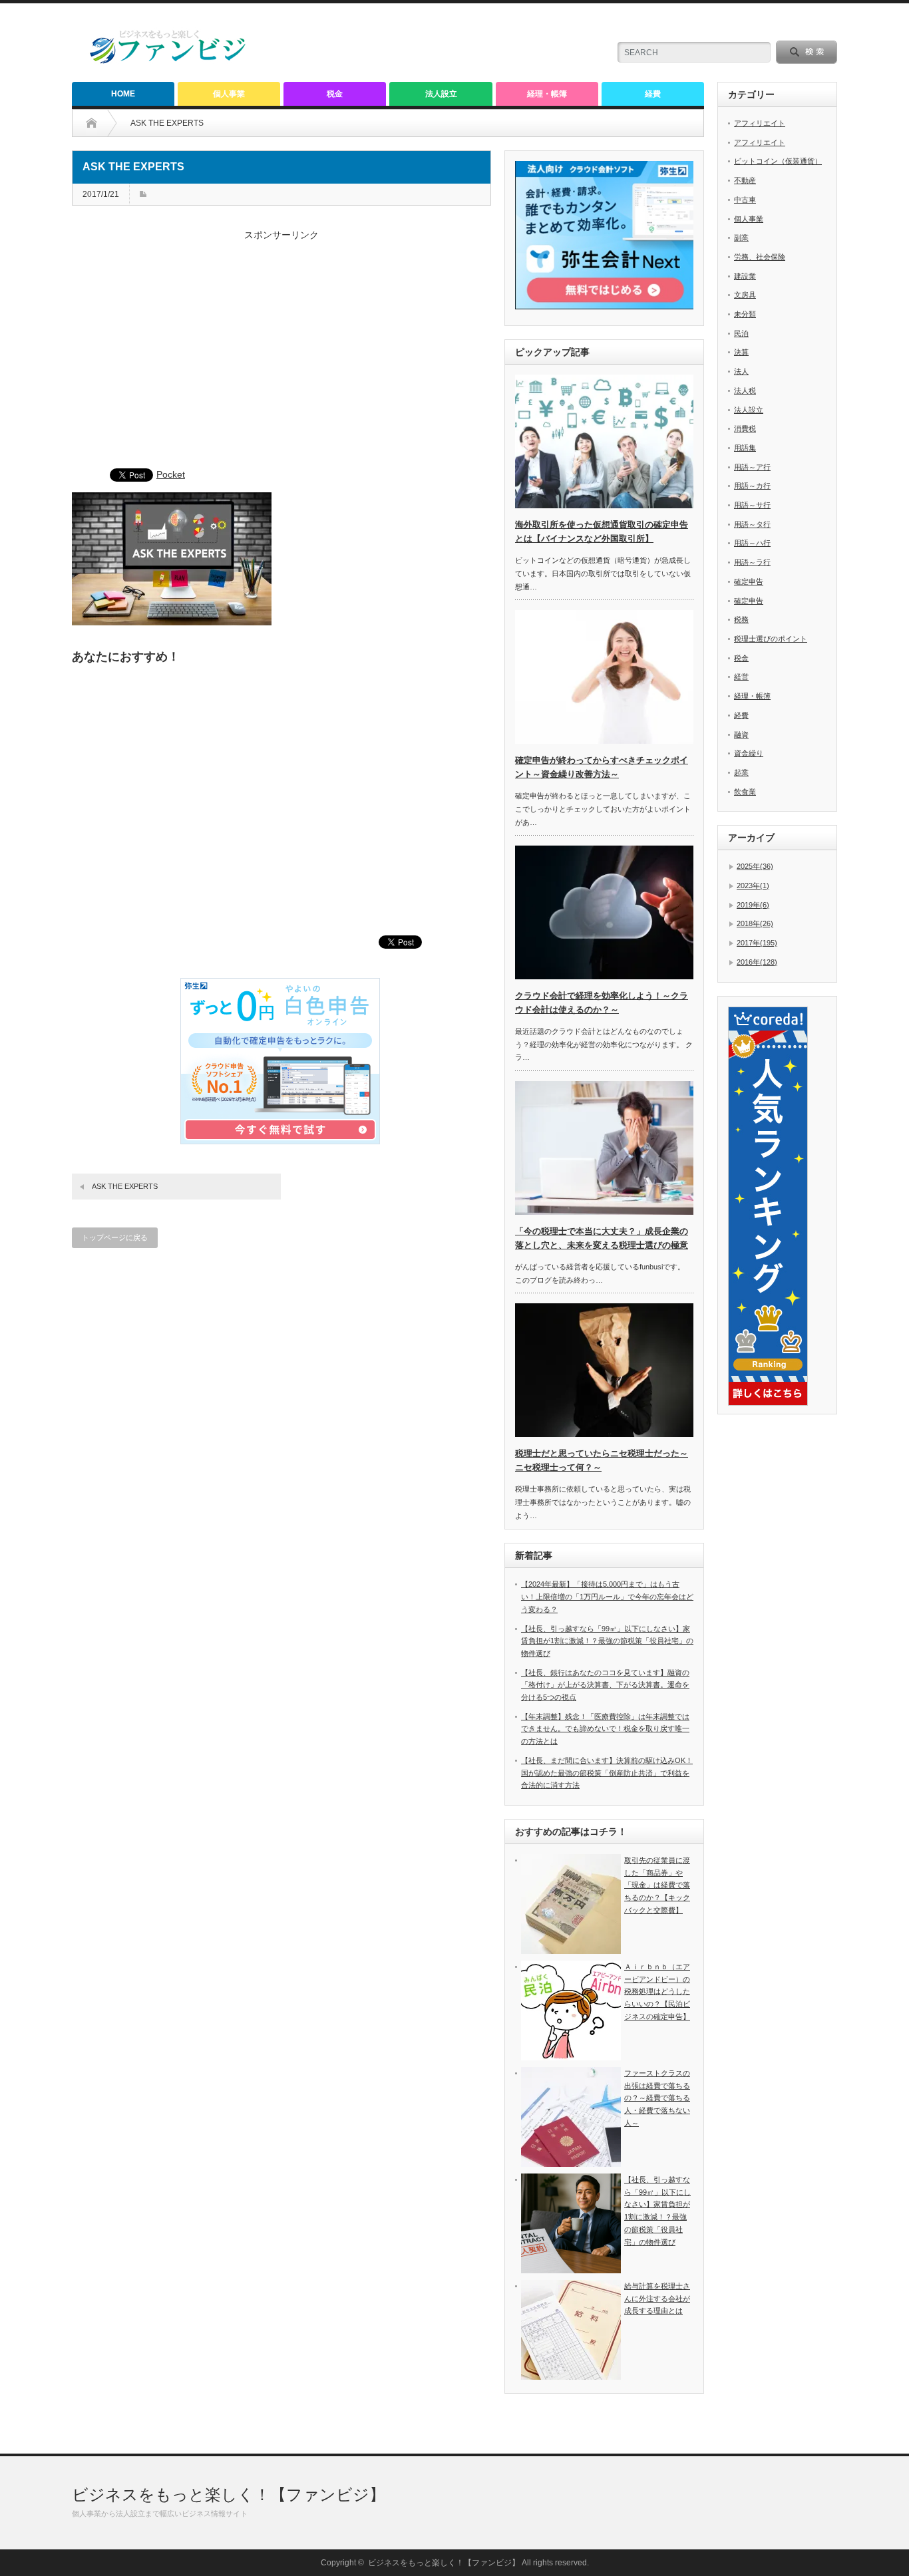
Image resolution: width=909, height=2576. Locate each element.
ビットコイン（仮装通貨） (778, 161)
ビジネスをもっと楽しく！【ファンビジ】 (229, 2495)
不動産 (745, 180)
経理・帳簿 (547, 94)
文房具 (745, 295)
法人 (741, 371)
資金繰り (749, 753)
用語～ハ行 (752, 543)
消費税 (745, 428)
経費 (653, 94)
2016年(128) (757, 962)
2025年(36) (755, 866)
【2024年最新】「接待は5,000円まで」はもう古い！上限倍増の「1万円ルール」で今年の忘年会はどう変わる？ (607, 1596)
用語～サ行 (752, 505)
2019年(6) (753, 905)
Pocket (171, 474)
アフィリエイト (760, 123)
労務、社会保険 (760, 257)
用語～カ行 (752, 486)
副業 (741, 238)
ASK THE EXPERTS (125, 1186)
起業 (741, 772)
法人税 (745, 391)
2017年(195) (757, 943)
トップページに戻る (115, 1237)
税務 (741, 619)
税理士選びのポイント (771, 639)
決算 (741, 352)
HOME (123, 94)
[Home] (101, 123)
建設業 (745, 276)
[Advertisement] (281, 356)
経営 (741, 677)
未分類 (745, 314)
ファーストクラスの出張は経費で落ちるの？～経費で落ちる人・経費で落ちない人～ (657, 2098)
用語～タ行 (752, 524)
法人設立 (441, 94)
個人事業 (229, 94)
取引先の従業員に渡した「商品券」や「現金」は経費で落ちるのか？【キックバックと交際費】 (657, 1885)
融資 (741, 734)
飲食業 (745, 792)
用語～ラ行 (752, 562)
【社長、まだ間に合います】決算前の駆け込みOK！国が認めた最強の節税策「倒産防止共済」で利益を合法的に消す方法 (607, 1773)
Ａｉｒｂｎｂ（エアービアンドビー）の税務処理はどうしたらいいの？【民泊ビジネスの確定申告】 (657, 1992)
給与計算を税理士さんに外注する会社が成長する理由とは (657, 2298)
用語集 (745, 448)
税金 (335, 94)
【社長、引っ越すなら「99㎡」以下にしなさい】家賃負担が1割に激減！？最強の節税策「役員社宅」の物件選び (607, 1641)
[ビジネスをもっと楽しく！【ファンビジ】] (168, 61)
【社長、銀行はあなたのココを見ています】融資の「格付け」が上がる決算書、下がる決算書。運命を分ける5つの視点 (605, 1685)
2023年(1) (753, 885)
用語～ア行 (752, 467)
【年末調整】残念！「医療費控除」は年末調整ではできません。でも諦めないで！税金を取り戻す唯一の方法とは (605, 1729)
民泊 (741, 333)
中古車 (745, 200)
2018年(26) (755, 923)
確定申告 (749, 581)
